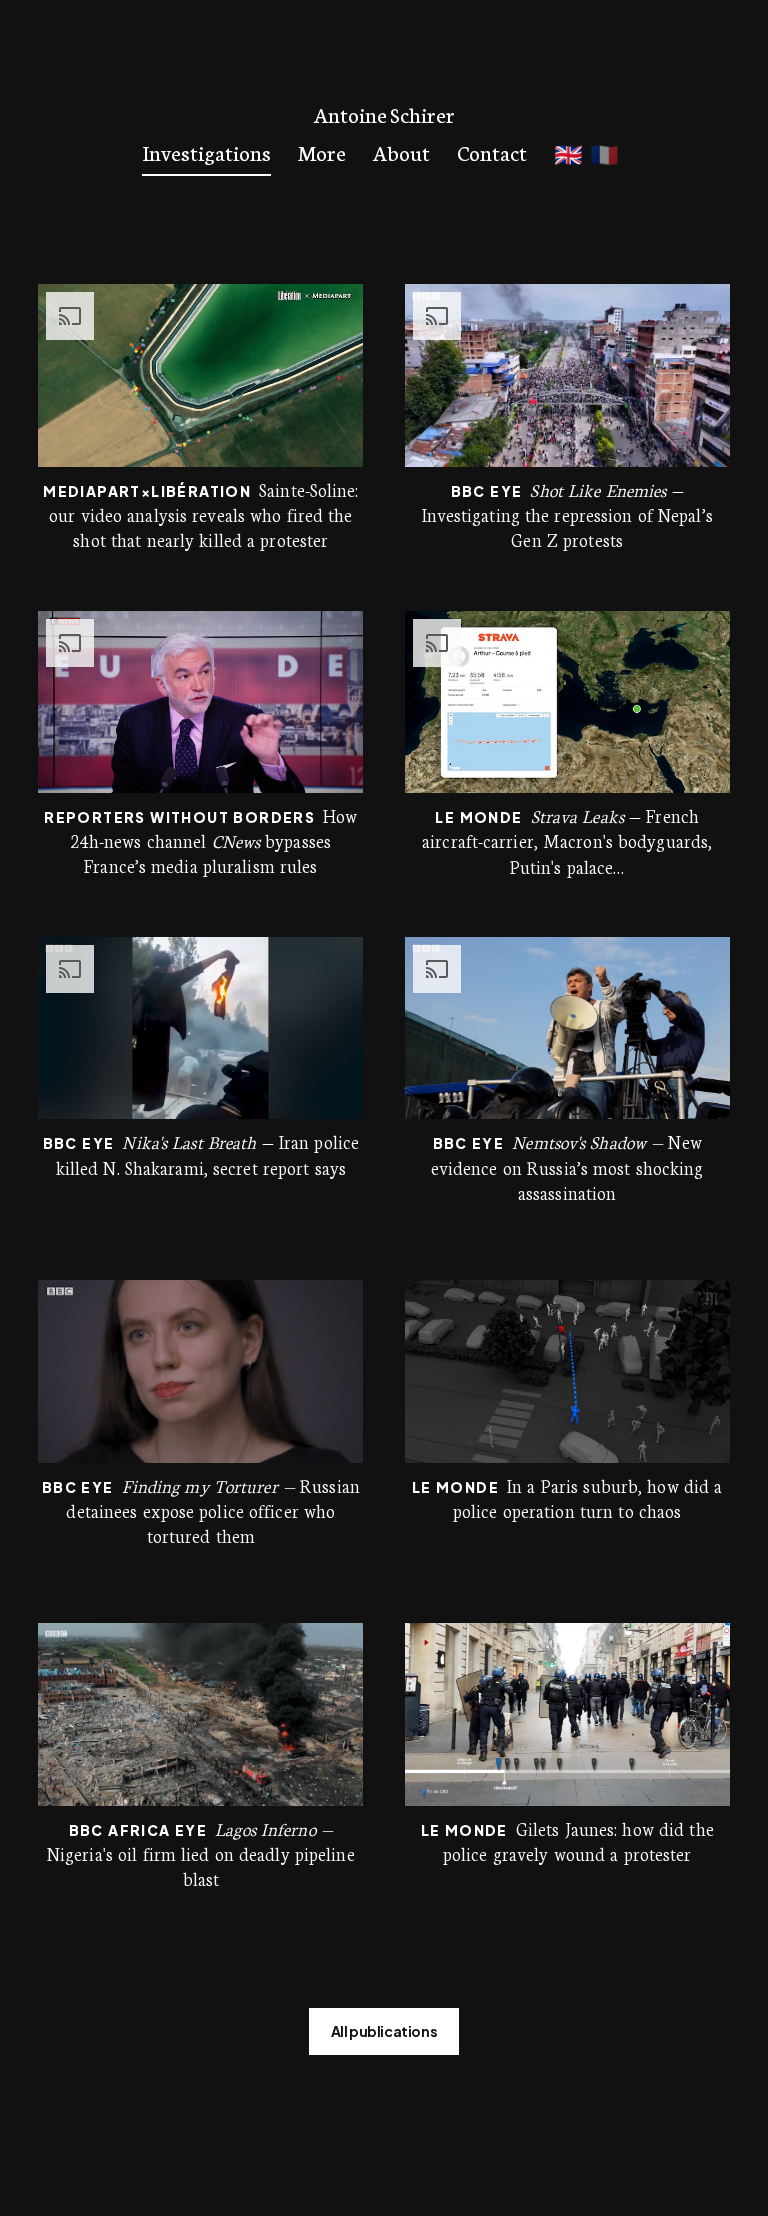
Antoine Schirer (384, 114)
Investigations (206, 151)
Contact (492, 151)
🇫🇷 (604, 153)
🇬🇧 (568, 153)
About (401, 151)
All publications (384, 2031)
